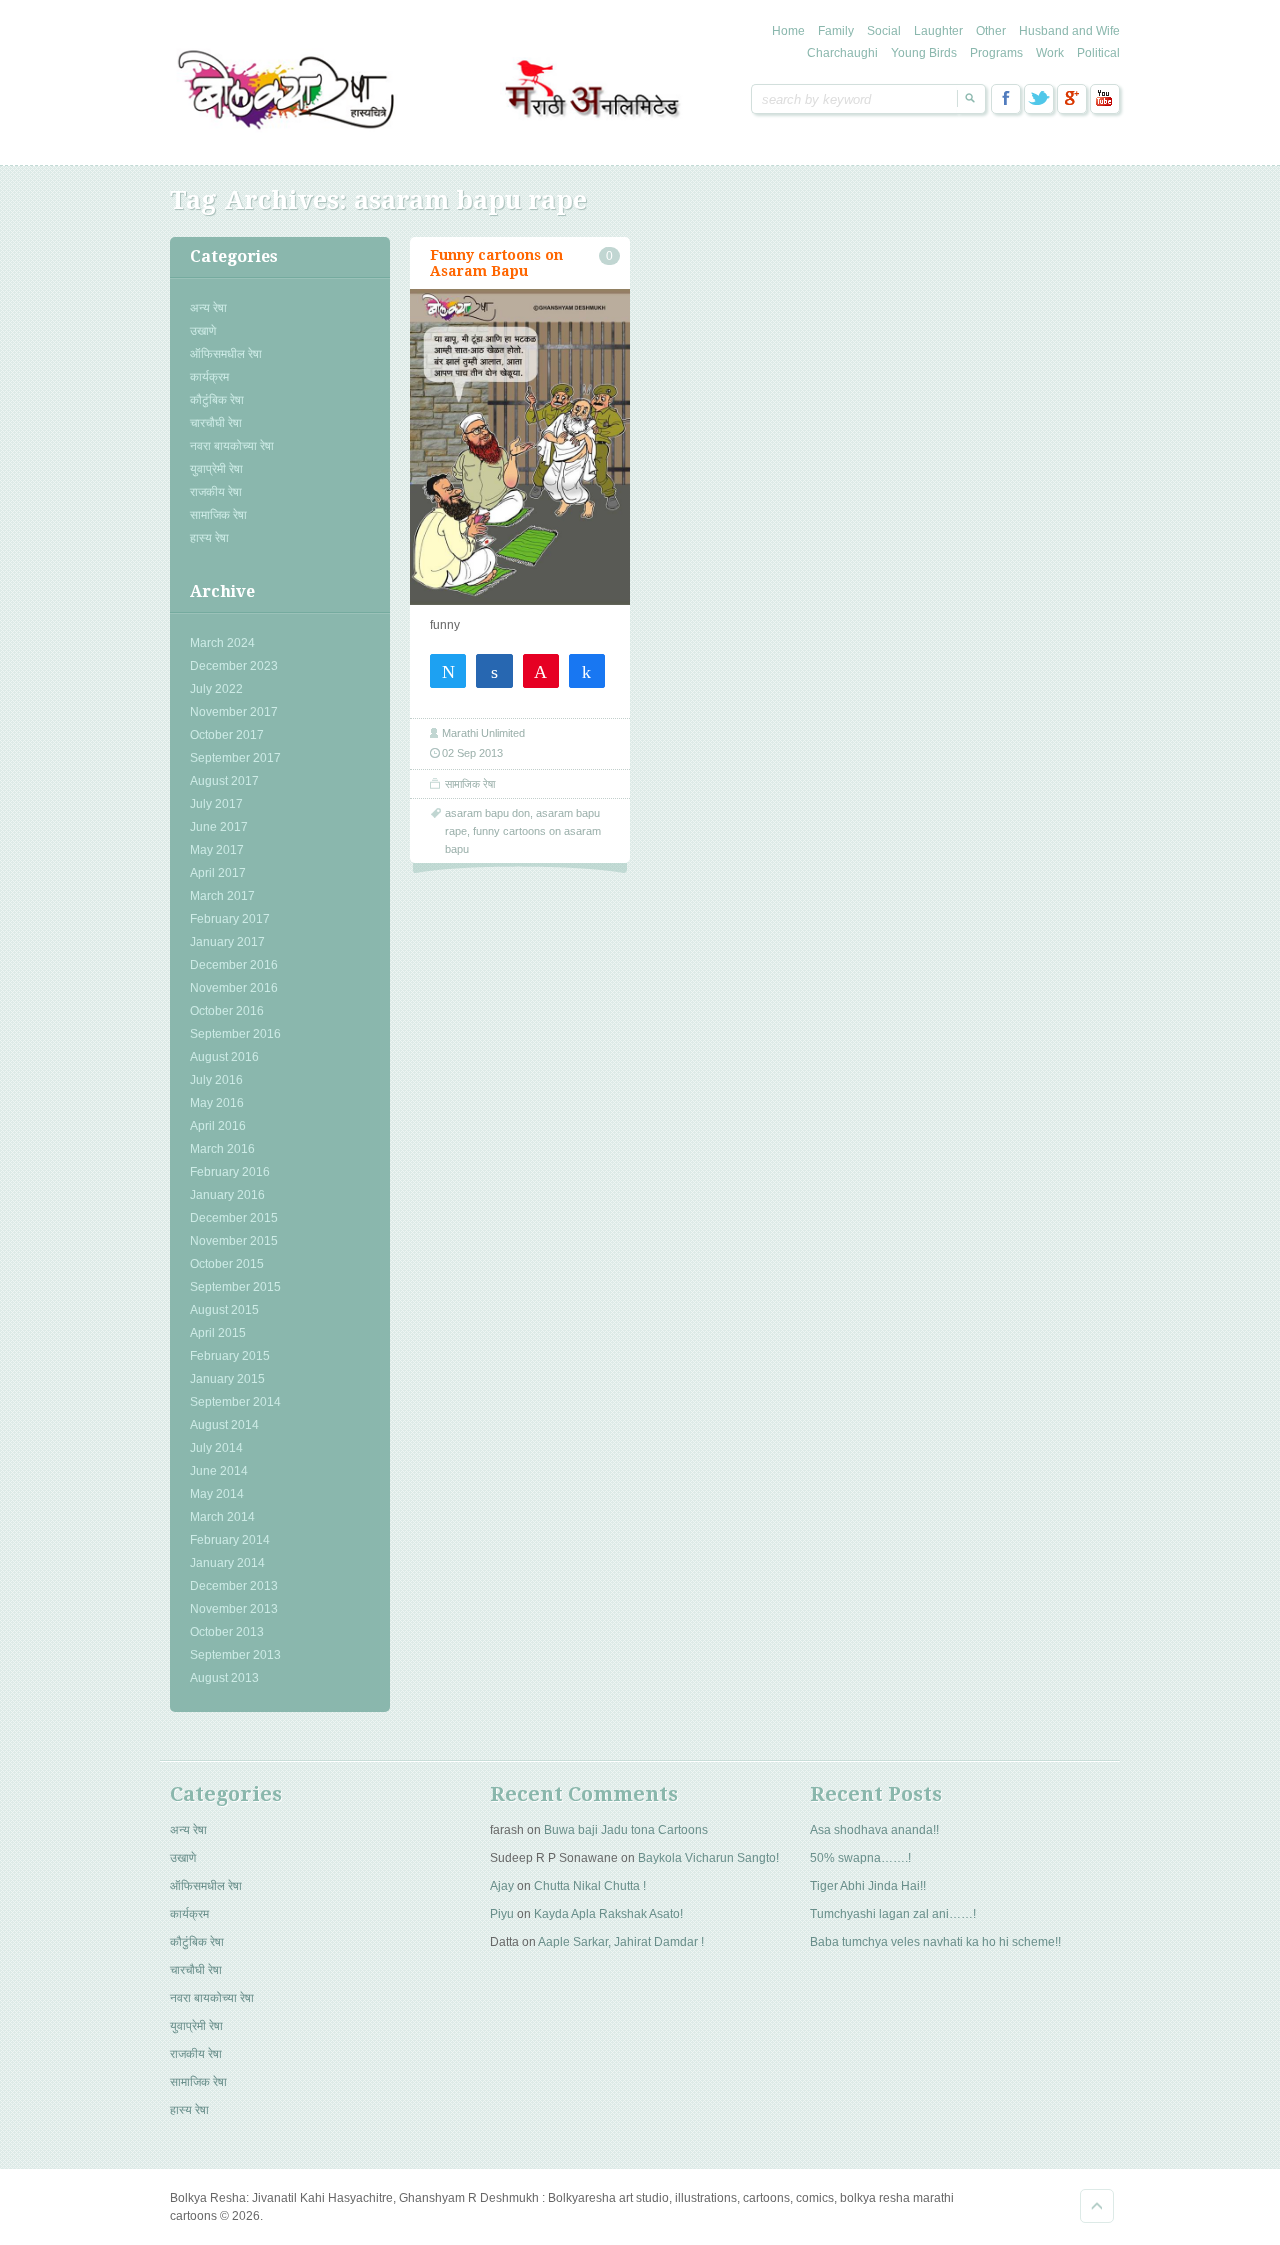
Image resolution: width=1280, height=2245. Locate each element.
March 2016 (222, 1149)
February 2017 (230, 919)
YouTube (1105, 99)
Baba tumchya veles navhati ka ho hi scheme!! (935, 1942)
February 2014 (230, 1540)
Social (884, 31)
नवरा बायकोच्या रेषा (232, 446)
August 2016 (224, 1057)
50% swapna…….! (860, 1858)
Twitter (1039, 99)
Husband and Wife (1069, 31)
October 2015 (227, 1264)
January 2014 (227, 1563)
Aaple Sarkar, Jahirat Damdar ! (621, 1942)
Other (991, 31)
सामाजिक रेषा (218, 515)
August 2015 (224, 1310)
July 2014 (216, 1448)
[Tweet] (448, 670)
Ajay (502, 1886)
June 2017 (219, 827)
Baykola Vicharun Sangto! (708, 1858)
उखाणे (203, 331)
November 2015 (234, 1241)
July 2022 (216, 689)
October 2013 (227, 1632)
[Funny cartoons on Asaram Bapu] (520, 447)
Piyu (502, 1914)
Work (1050, 53)
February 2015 (230, 1356)
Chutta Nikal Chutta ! (590, 1886)
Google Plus (1072, 99)
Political (1098, 53)
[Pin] (541, 670)
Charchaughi (842, 53)
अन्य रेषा (208, 308)
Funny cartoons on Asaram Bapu (496, 263)
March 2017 (222, 896)
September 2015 (235, 1287)
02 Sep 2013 (472, 753)
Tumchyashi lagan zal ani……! (893, 1914)
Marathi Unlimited (483, 733)
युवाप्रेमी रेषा (216, 469)
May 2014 (217, 1494)
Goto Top (1097, 2206)
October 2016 (227, 1011)
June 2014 (219, 1471)
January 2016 (227, 1195)
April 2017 (218, 873)
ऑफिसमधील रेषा (226, 354)
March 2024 (222, 643)
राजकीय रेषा (216, 492)
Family (836, 31)
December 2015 (234, 1218)
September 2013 (235, 1655)
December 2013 (234, 1586)
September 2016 (235, 1034)
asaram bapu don (487, 813)
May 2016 (217, 1103)
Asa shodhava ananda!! (874, 1830)
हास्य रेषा (209, 538)
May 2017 (217, 850)
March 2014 (222, 1517)
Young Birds (924, 53)
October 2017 (227, 735)
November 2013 (234, 1609)
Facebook (1006, 99)
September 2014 (235, 1402)
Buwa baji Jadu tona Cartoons (626, 1830)
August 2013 (224, 1678)
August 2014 (224, 1425)
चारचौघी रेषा (216, 423)
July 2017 (216, 804)
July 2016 (216, 1080)
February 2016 (230, 1172)
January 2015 (227, 1379)
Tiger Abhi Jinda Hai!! (868, 1886)
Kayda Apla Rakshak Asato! (608, 1914)
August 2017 (224, 781)
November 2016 (234, 988)
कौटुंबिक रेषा (217, 400)
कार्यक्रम (209, 377)
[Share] (494, 670)
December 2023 (234, 666)
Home (788, 31)
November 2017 (234, 712)
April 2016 (218, 1126)
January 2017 (227, 942)
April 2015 (218, 1333)
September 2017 (235, 758)
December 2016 (234, 965)
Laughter (938, 31)
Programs (996, 53)
